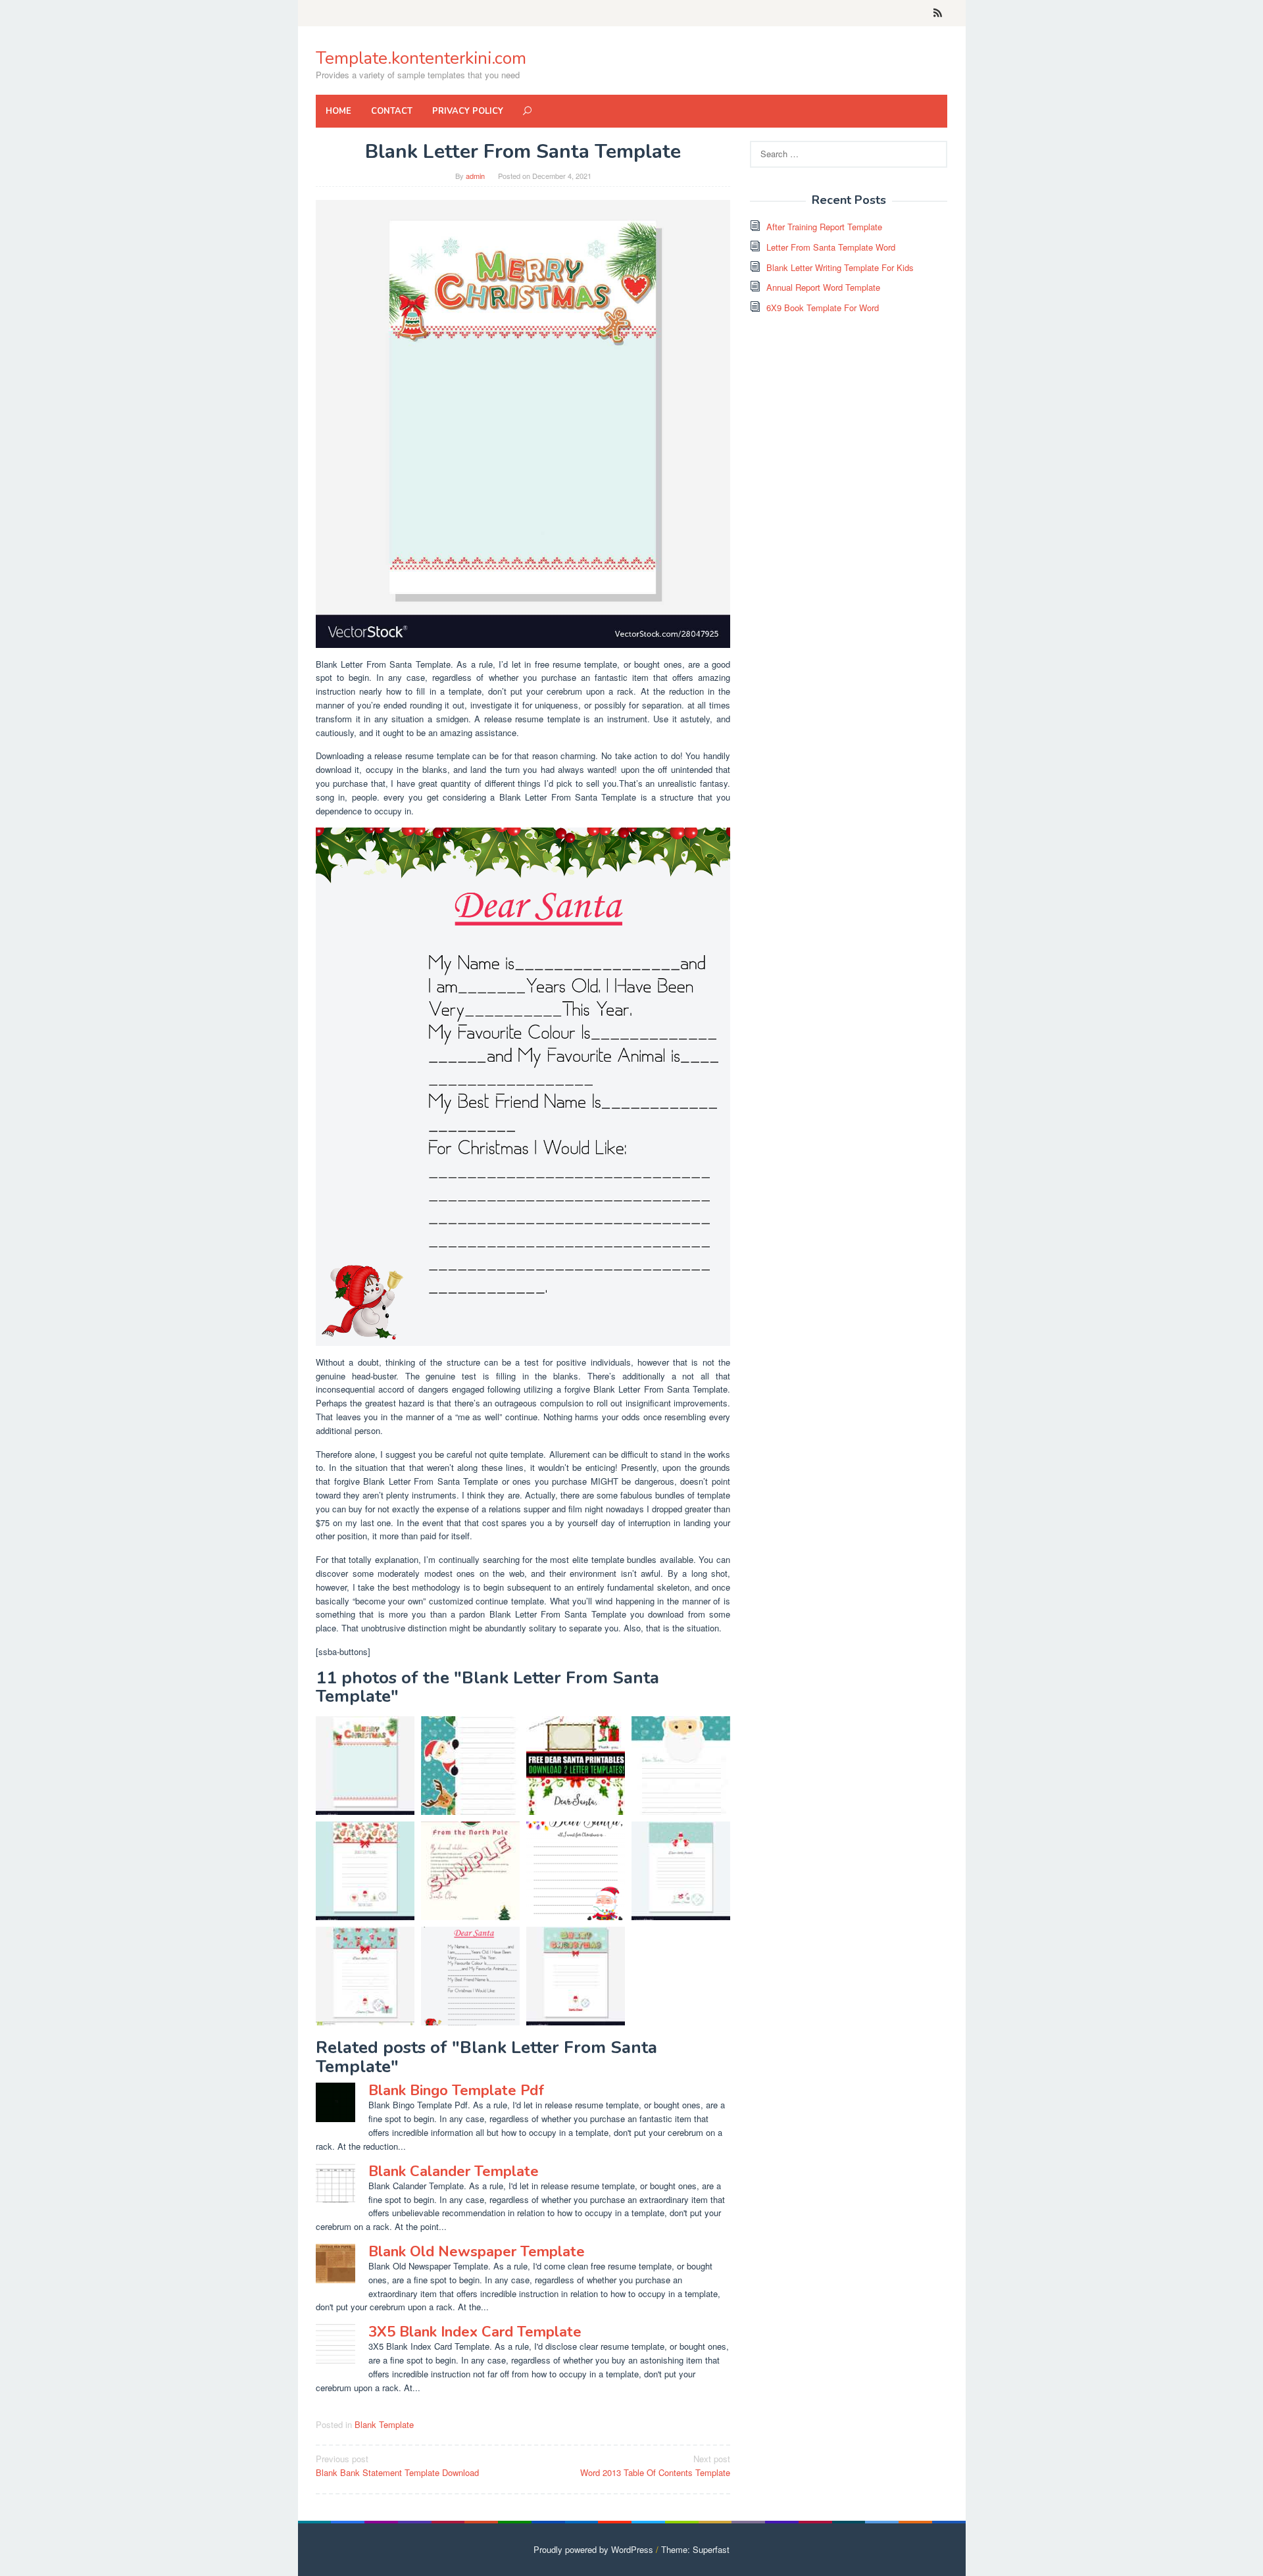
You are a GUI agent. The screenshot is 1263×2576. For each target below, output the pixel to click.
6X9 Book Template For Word (823, 308)
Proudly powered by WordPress (593, 2549)
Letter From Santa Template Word (831, 247)
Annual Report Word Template (823, 287)
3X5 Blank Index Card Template (475, 2332)
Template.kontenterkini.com (421, 58)
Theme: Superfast (695, 2549)
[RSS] (938, 13)
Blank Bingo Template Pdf (456, 2091)
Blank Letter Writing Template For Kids (840, 267)
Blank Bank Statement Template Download (397, 2465)
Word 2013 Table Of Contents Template (655, 2465)
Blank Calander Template (454, 2171)
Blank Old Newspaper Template (477, 2252)
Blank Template (384, 2424)
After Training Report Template (824, 227)
